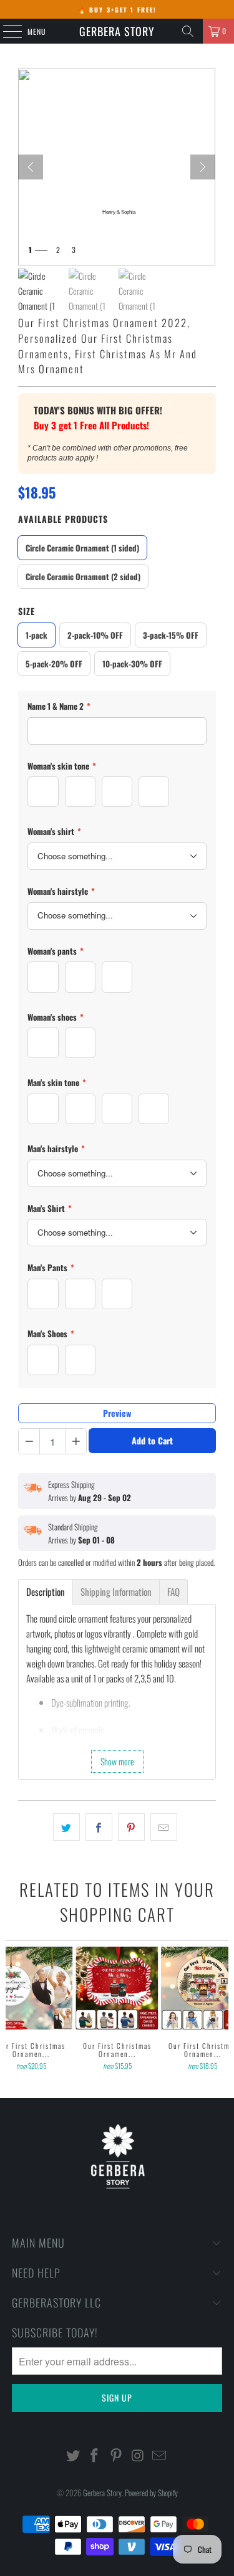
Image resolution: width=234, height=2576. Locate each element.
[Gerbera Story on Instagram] (138, 2455)
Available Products (63, 519)
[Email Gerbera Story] (160, 2455)
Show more (117, 1761)
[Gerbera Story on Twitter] (73, 2455)
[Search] (188, 31)
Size (27, 611)
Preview (117, 1413)
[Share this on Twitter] (66, 1827)
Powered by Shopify (151, 2493)
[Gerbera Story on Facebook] (95, 2455)
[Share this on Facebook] (99, 1827)
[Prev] (31, 167)
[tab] (46, 1592)
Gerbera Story (117, 31)
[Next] (203, 167)
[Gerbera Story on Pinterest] (117, 2455)
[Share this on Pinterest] (131, 1827)
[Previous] (11, 2010)
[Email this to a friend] (164, 1827)
